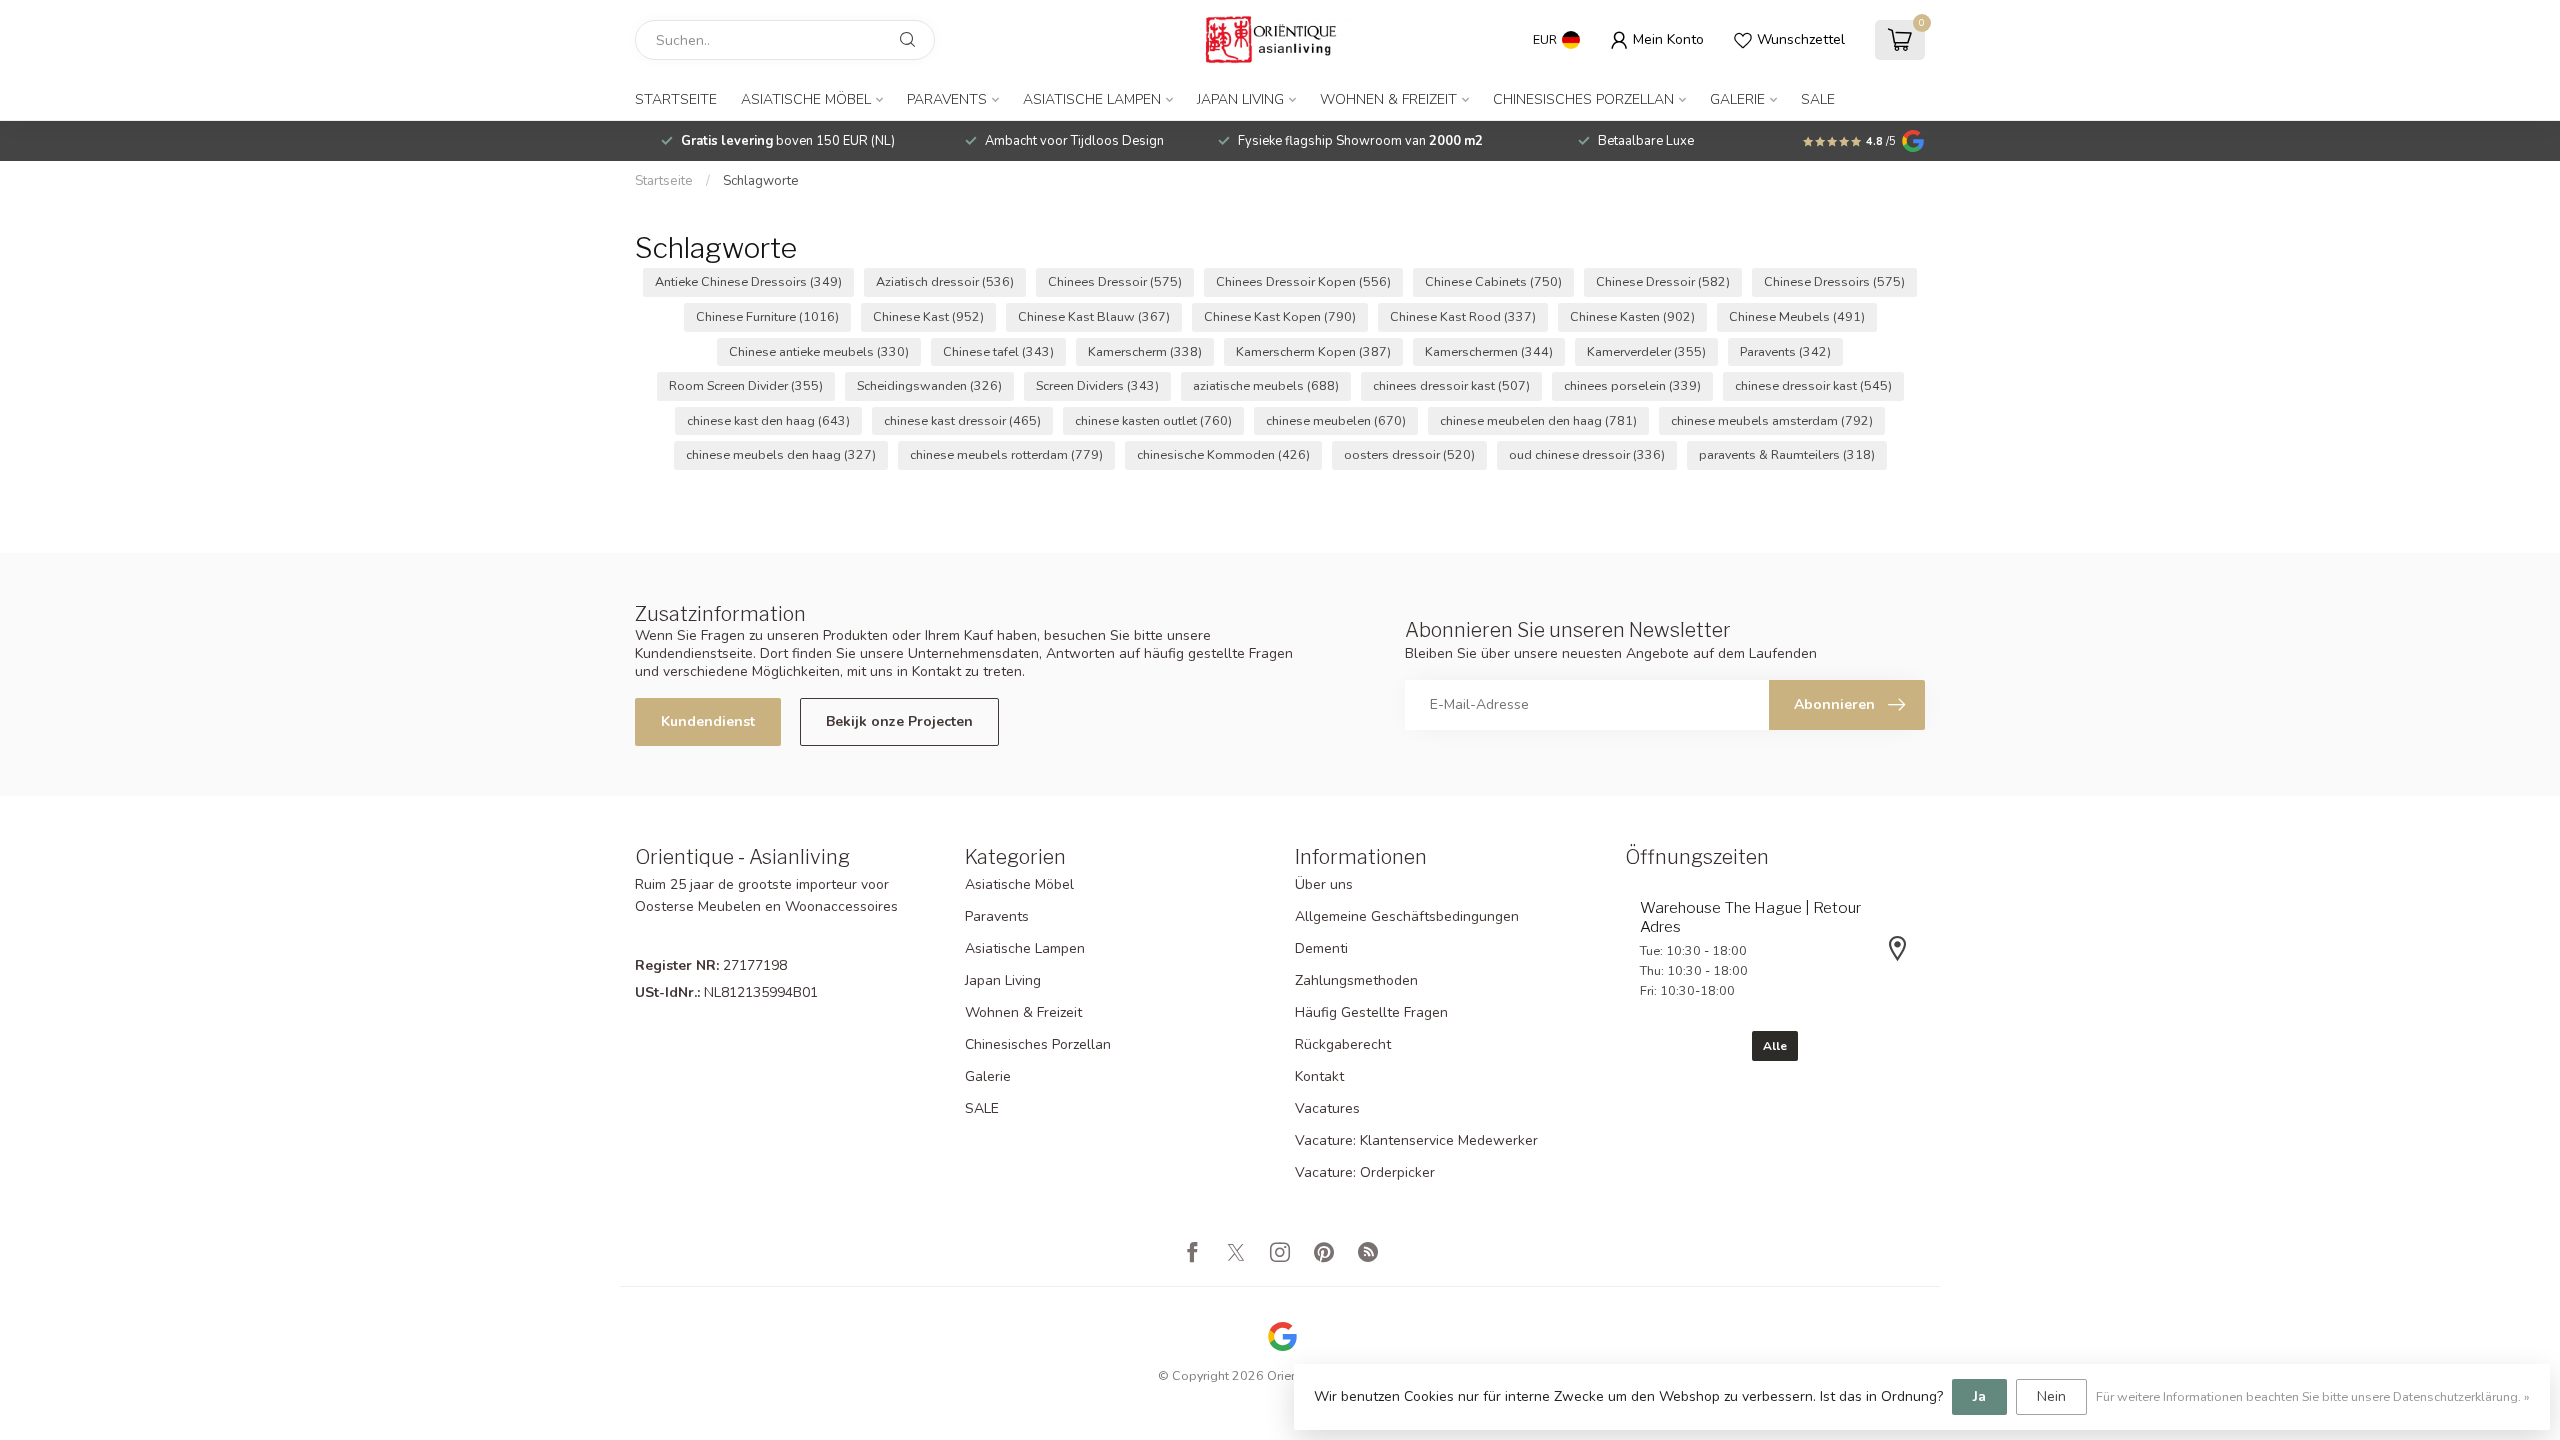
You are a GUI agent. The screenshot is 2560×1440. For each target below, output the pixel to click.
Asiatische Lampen (1092, 99)
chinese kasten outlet (1153, 420)
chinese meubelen (1336, 420)
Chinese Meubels (1797, 316)
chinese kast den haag (768, 420)
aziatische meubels (1266, 385)
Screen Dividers (1097, 385)
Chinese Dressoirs (1834, 281)
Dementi (1321, 948)
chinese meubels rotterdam (1006, 454)
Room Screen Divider (746, 385)
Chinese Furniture (767, 316)
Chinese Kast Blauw (1094, 316)
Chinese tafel (998, 351)
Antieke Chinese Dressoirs (748, 281)
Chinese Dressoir (1663, 281)
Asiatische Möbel (806, 99)
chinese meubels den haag (781, 454)
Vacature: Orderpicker (1365, 1172)
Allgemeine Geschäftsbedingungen (1407, 916)
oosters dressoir (1409, 454)
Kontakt (1319, 1076)
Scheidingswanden (929, 385)
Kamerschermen (1489, 351)
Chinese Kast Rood (1463, 316)
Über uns (1324, 884)
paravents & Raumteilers (1787, 454)
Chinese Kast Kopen (1280, 316)
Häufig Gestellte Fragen (1371, 1012)
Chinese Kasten (1632, 316)
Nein (2051, 1396)
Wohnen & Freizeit (1388, 99)
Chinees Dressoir (1115, 281)
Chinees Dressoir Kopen (1303, 281)
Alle (1775, 1046)
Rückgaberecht (1343, 1044)
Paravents (947, 99)
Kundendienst (708, 721)
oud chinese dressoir (1587, 454)
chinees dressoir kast (1451, 385)
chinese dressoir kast (1813, 385)
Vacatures (1327, 1108)
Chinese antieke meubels (819, 351)
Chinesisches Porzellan (1583, 99)
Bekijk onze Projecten (899, 721)
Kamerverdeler (1646, 351)
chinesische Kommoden (1223, 454)
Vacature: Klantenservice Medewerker (1416, 1140)
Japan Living (1240, 99)
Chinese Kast (928, 316)
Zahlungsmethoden (1356, 980)
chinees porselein (1632, 385)
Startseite (676, 99)
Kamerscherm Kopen (1313, 351)
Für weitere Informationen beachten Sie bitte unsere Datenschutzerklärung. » (2313, 1396)
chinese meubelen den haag (1538, 420)
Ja (1979, 1396)
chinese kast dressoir (962, 420)
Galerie (1737, 99)
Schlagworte (761, 181)
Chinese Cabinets (1493, 281)
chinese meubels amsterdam (1772, 420)
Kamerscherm (1145, 351)
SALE (1818, 99)
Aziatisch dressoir (945, 281)
